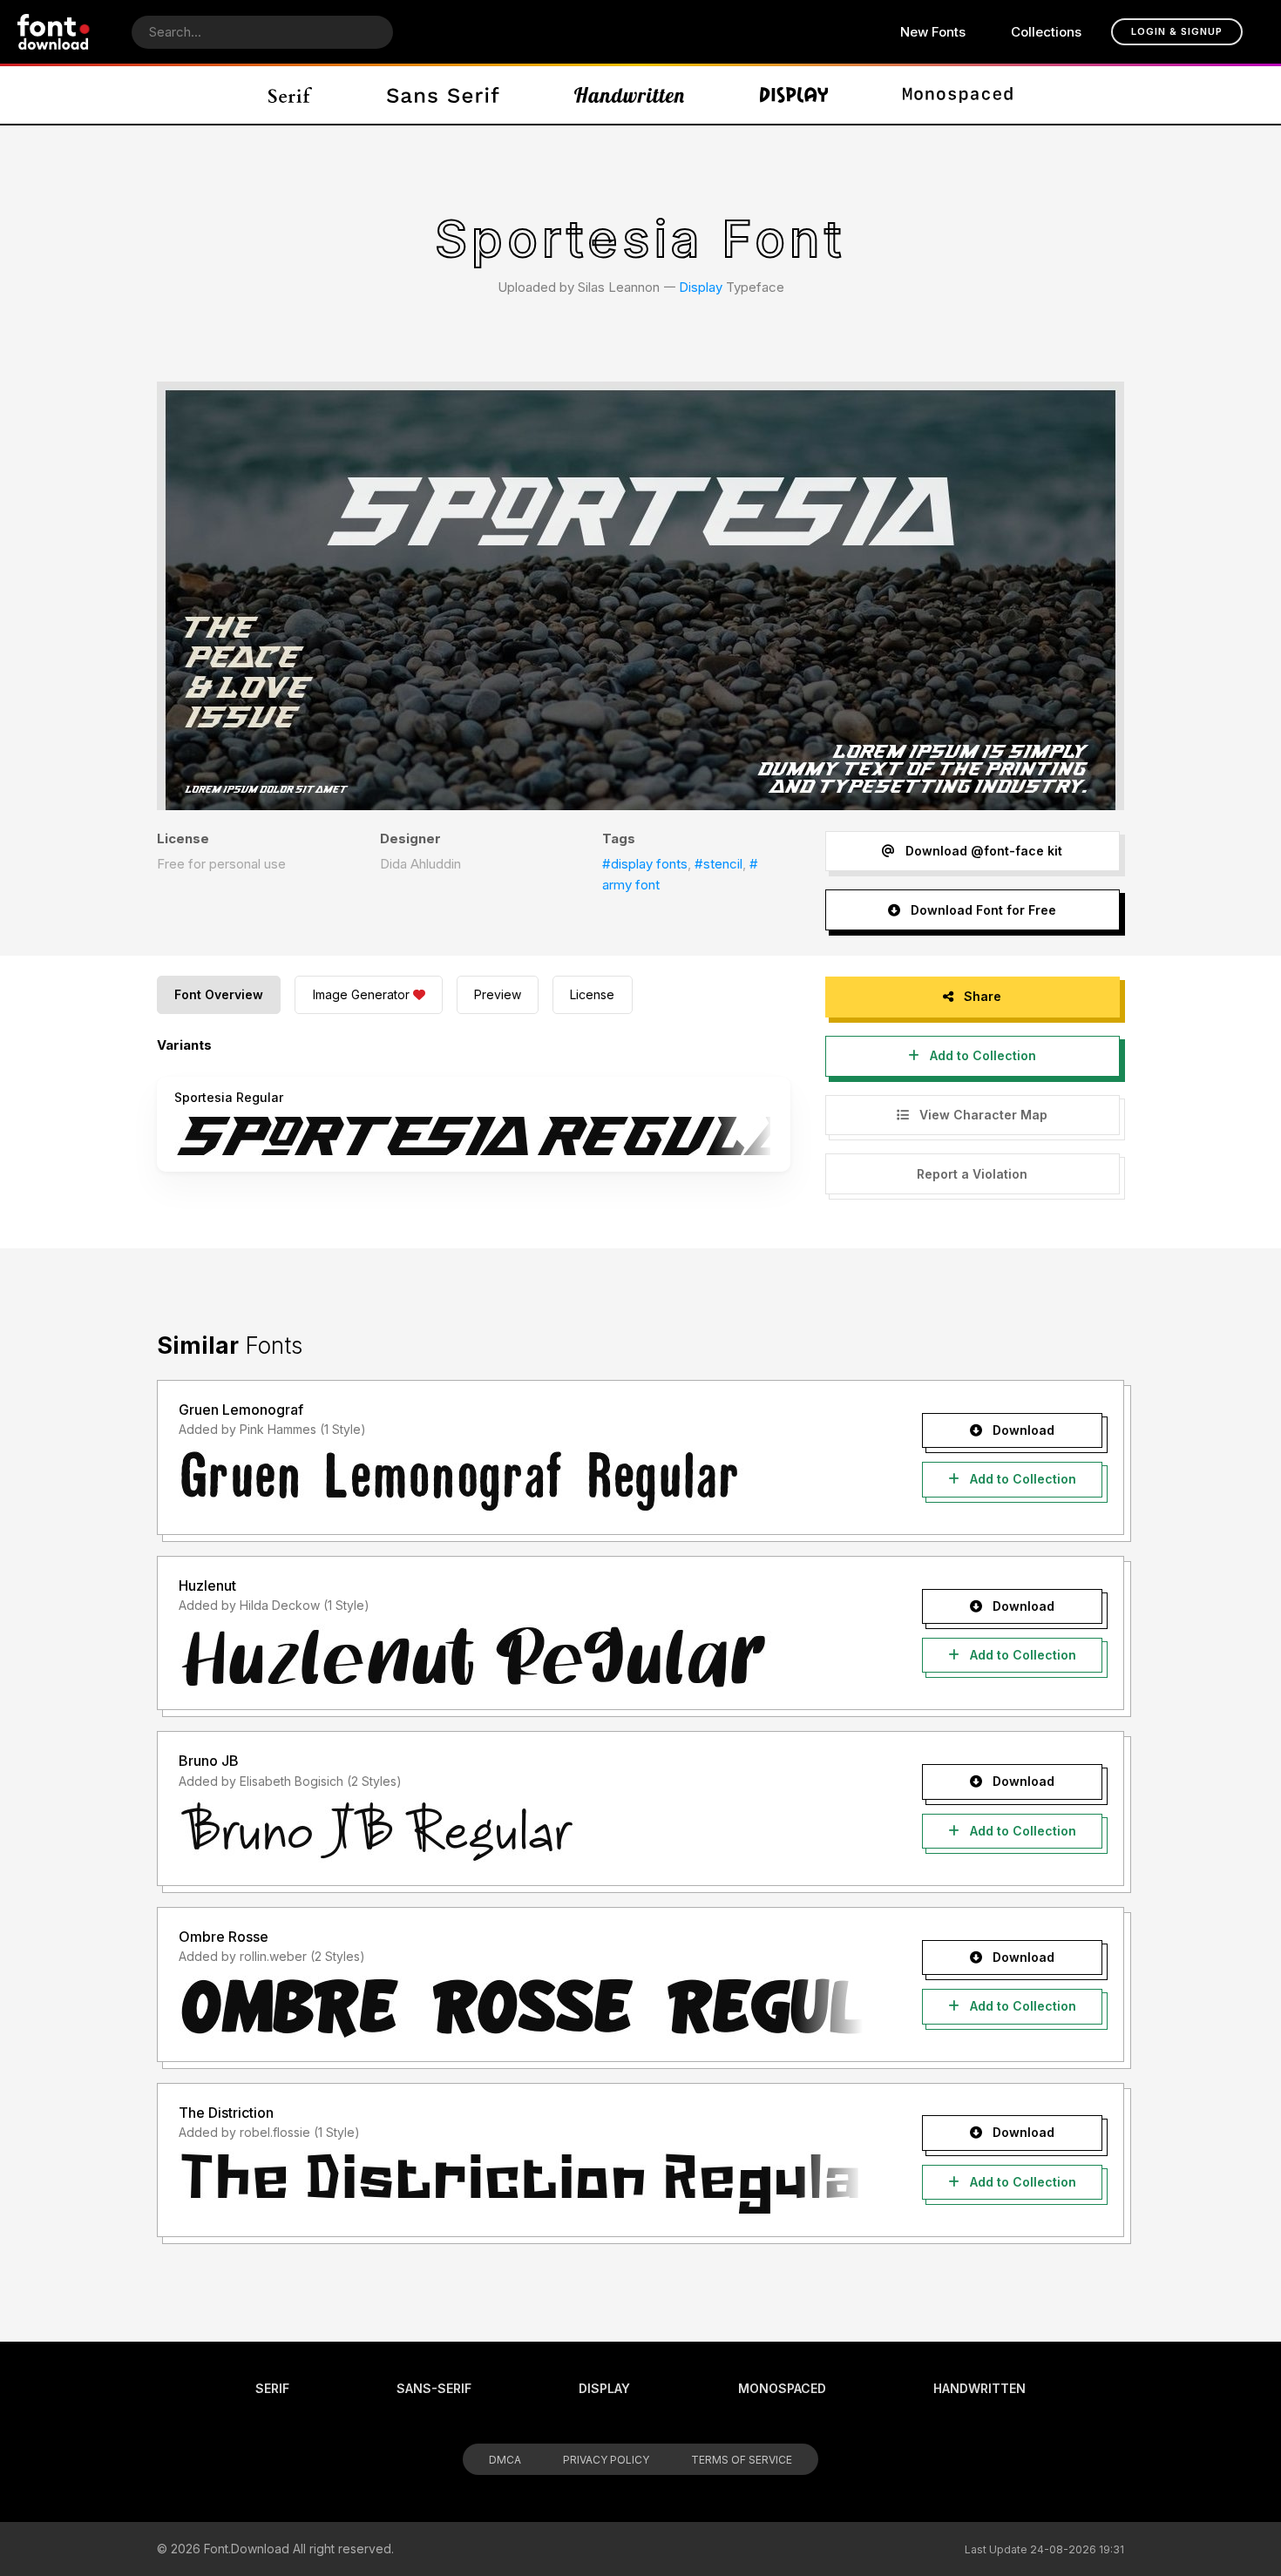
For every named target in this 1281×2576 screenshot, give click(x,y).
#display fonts (645, 864)
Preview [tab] (498, 994)
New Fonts (933, 32)
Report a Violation (972, 1174)
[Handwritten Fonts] (629, 95)
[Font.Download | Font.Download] (54, 32)
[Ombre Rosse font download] (521, 2008)
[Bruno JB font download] (521, 1832)
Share (981, 996)
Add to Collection (981, 1055)
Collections (1046, 32)
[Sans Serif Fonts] (443, 95)
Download (1022, 1430)
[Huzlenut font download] (521, 1656)
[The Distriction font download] (521, 2183)
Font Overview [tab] (219, 994)
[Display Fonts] (794, 95)
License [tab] (592, 994)
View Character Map (982, 1115)
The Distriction (226, 2113)
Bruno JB (209, 1761)
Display (701, 287)
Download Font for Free (982, 910)
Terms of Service (742, 2460)
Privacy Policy (606, 2460)
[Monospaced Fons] (958, 95)
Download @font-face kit (982, 851)
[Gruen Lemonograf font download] (521, 1481)
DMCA (505, 2460)
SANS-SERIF (434, 2388)
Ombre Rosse (224, 1937)
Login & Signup (1177, 31)
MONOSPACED (782, 2388)
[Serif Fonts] (291, 95)
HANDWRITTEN (979, 2388)
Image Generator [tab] (361, 994)
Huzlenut (207, 1585)
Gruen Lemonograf (241, 1410)
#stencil (718, 864)
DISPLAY (604, 2388)
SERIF (272, 2388)
